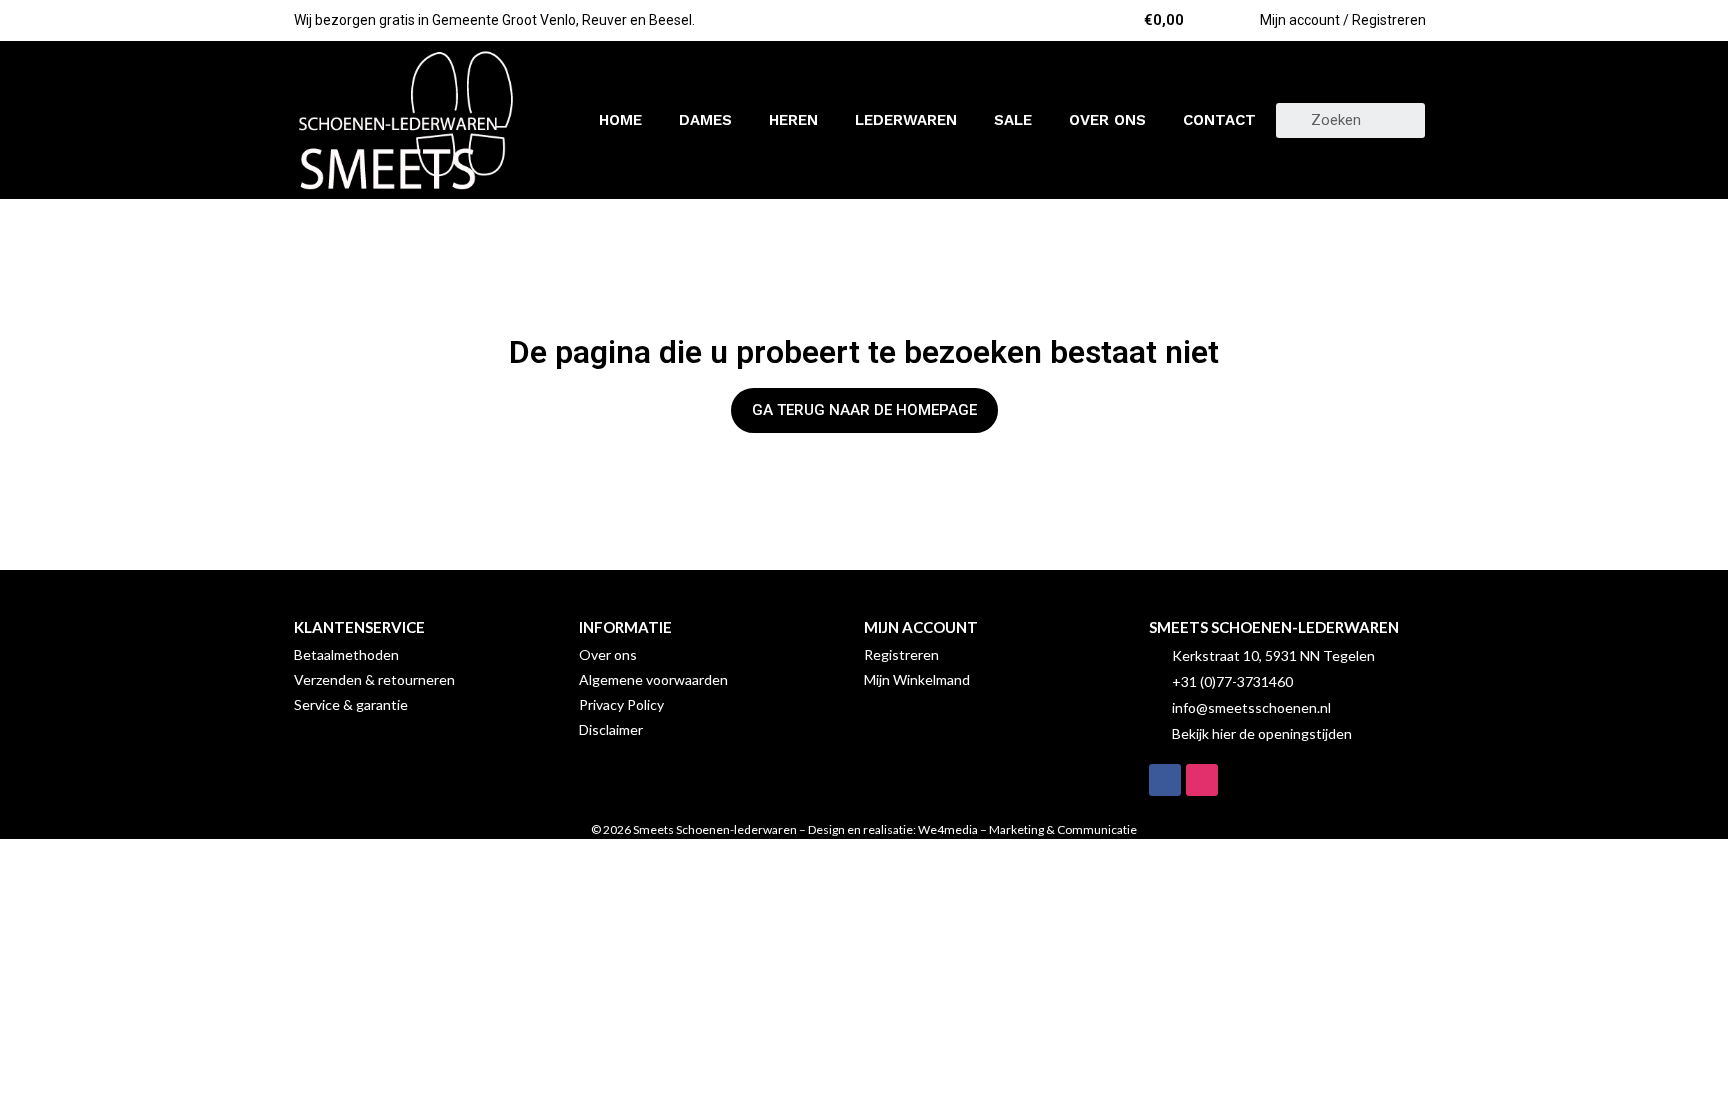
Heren (793, 120)
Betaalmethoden (346, 654)
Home (620, 120)
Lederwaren (906, 120)
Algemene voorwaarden (653, 679)
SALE (1013, 120)
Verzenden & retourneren (374, 679)
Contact (1219, 120)
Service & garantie (351, 704)
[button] (864, 410)
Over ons (1107, 120)
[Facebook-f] (1165, 780)
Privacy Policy (621, 704)
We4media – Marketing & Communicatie (1027, 829)
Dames (705, 120)
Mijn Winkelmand (917, 679)
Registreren (901, 654)
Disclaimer (611, 729)
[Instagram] (1202, 780)
